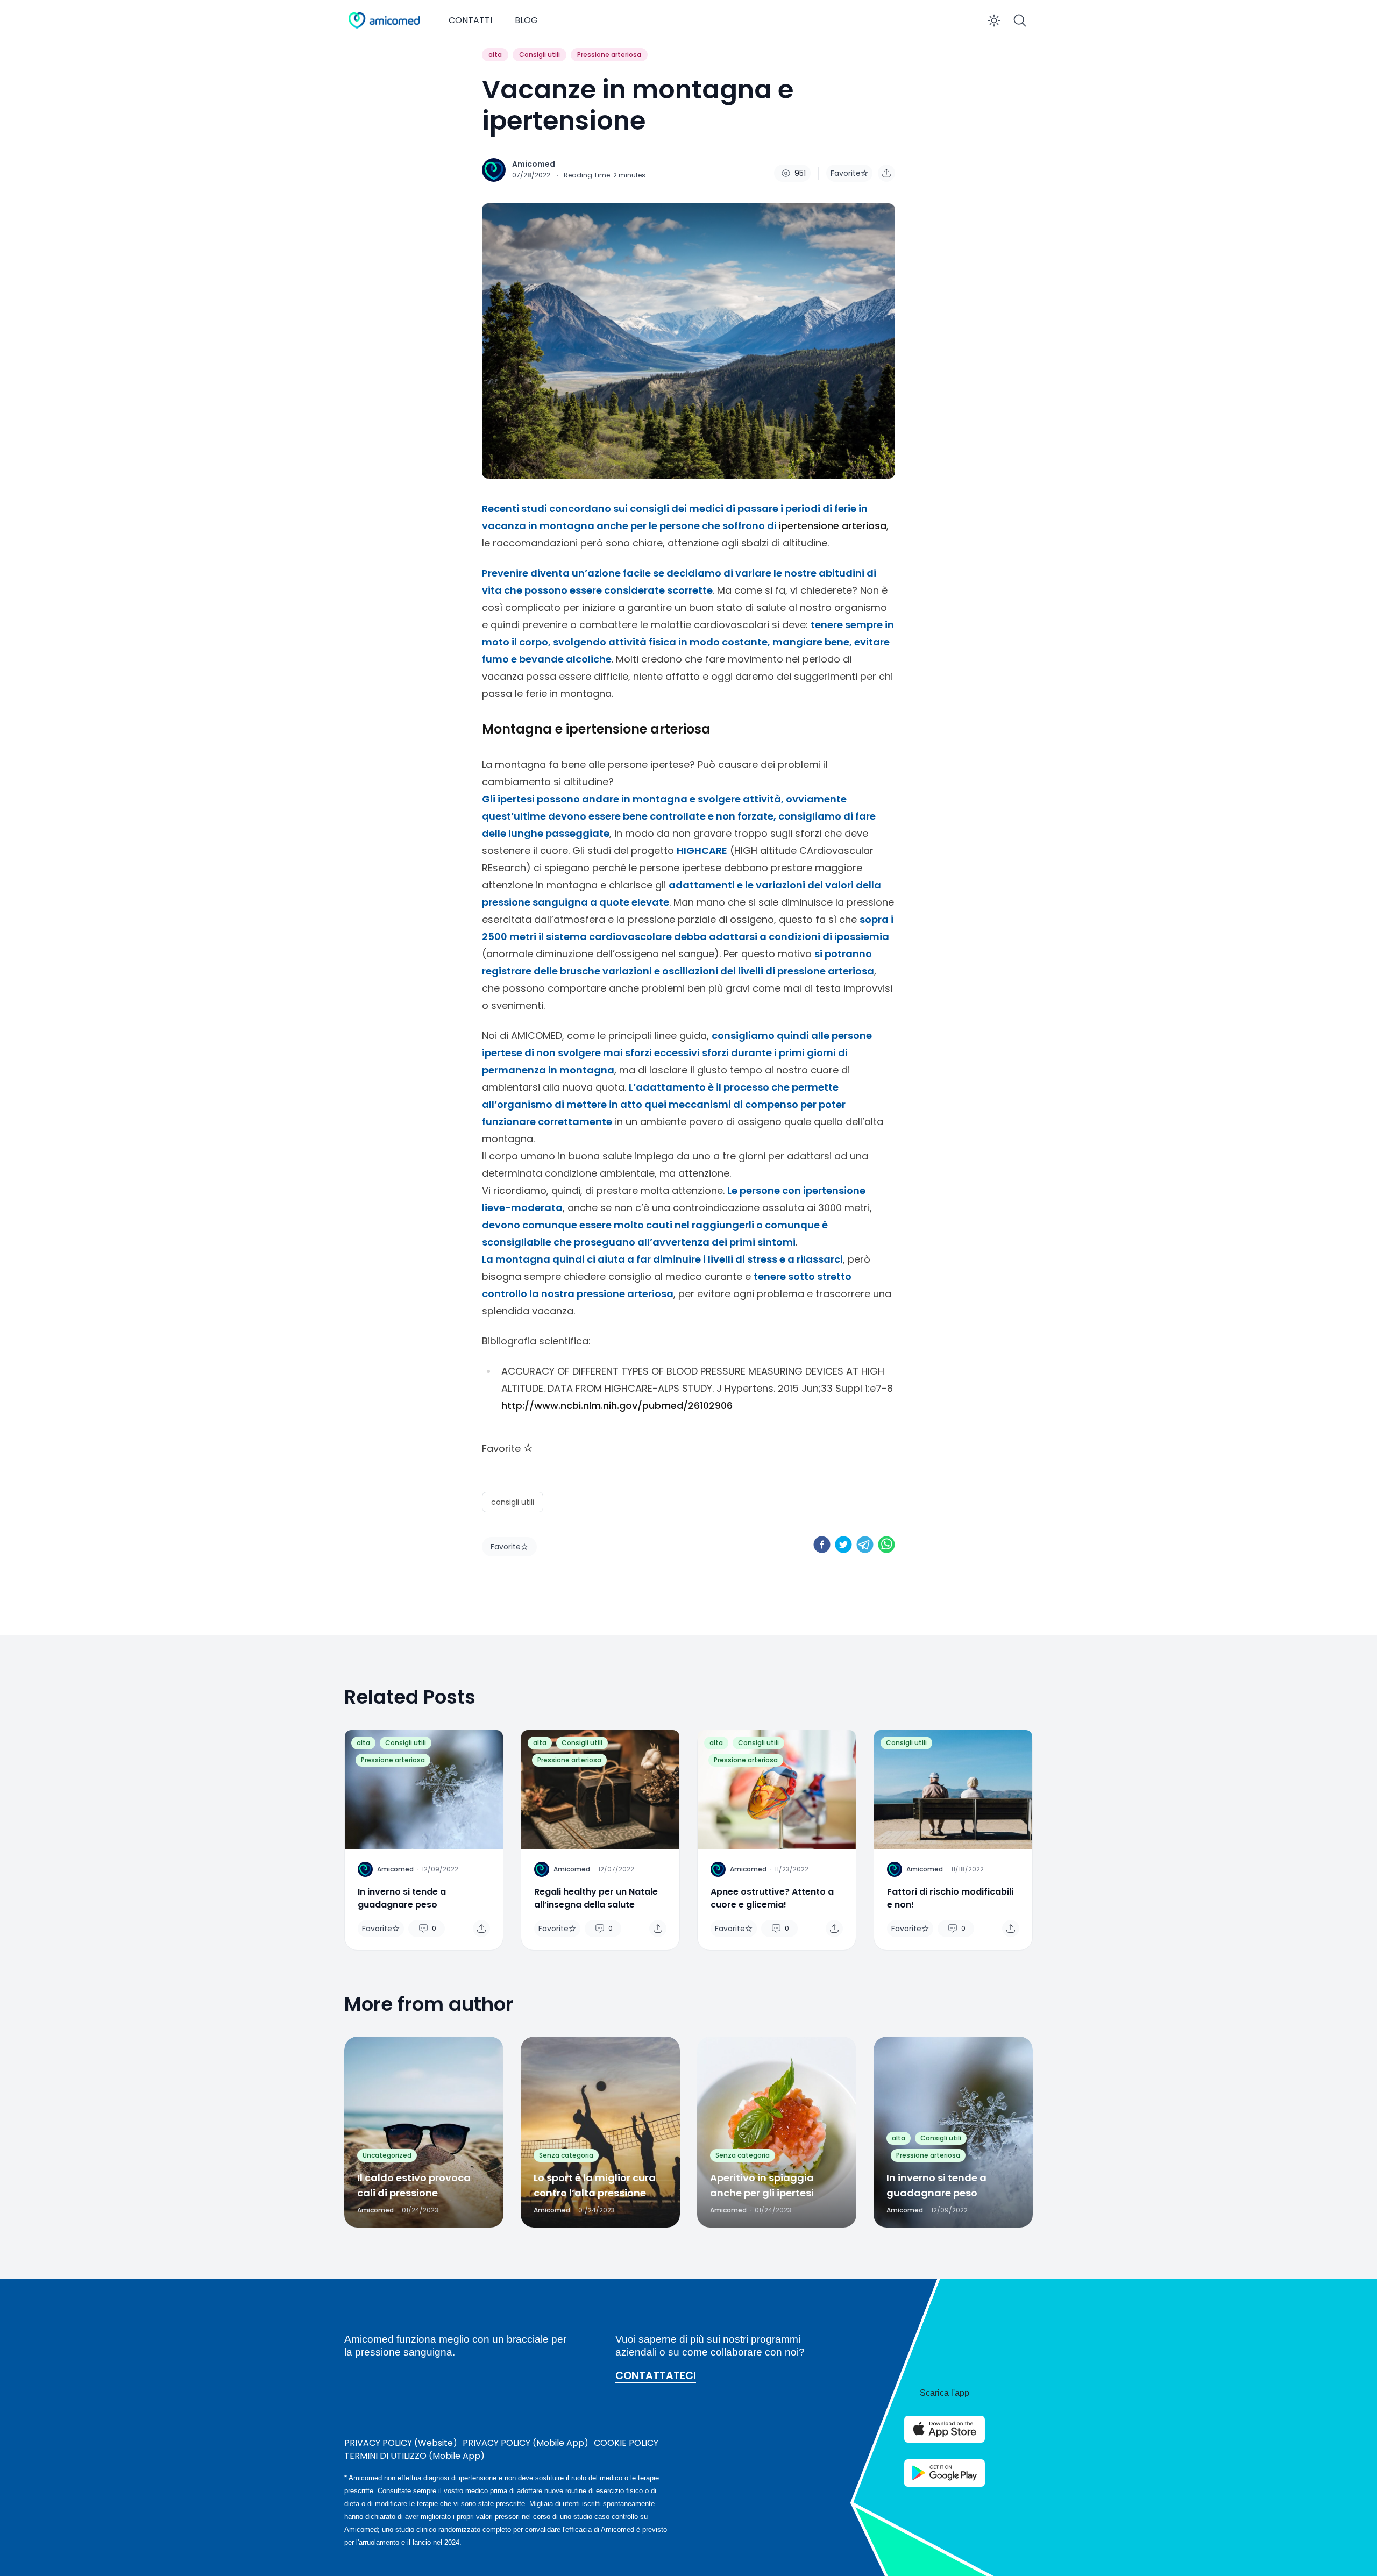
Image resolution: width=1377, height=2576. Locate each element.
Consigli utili (540, 55)
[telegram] (865, 1545)
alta (495, 55)
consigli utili (513, 1502)
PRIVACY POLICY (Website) (401, 2443)
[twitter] (843, 1545)
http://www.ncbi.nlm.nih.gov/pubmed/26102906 (617, 1406)
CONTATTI (470, 20)
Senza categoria (566, 2155)
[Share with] (886, 173)
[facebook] (822, 1545)
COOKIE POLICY (626, 2443)
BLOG (526, 20)
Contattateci (656, 2376)
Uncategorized (387, 2155)
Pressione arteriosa (609, 55)
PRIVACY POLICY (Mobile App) (526, 2443)
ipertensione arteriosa (833, 526)
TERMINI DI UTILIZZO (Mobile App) (414, 2456)
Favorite (846, 173)
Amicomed (534, 164)
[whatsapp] (886, 1545)
